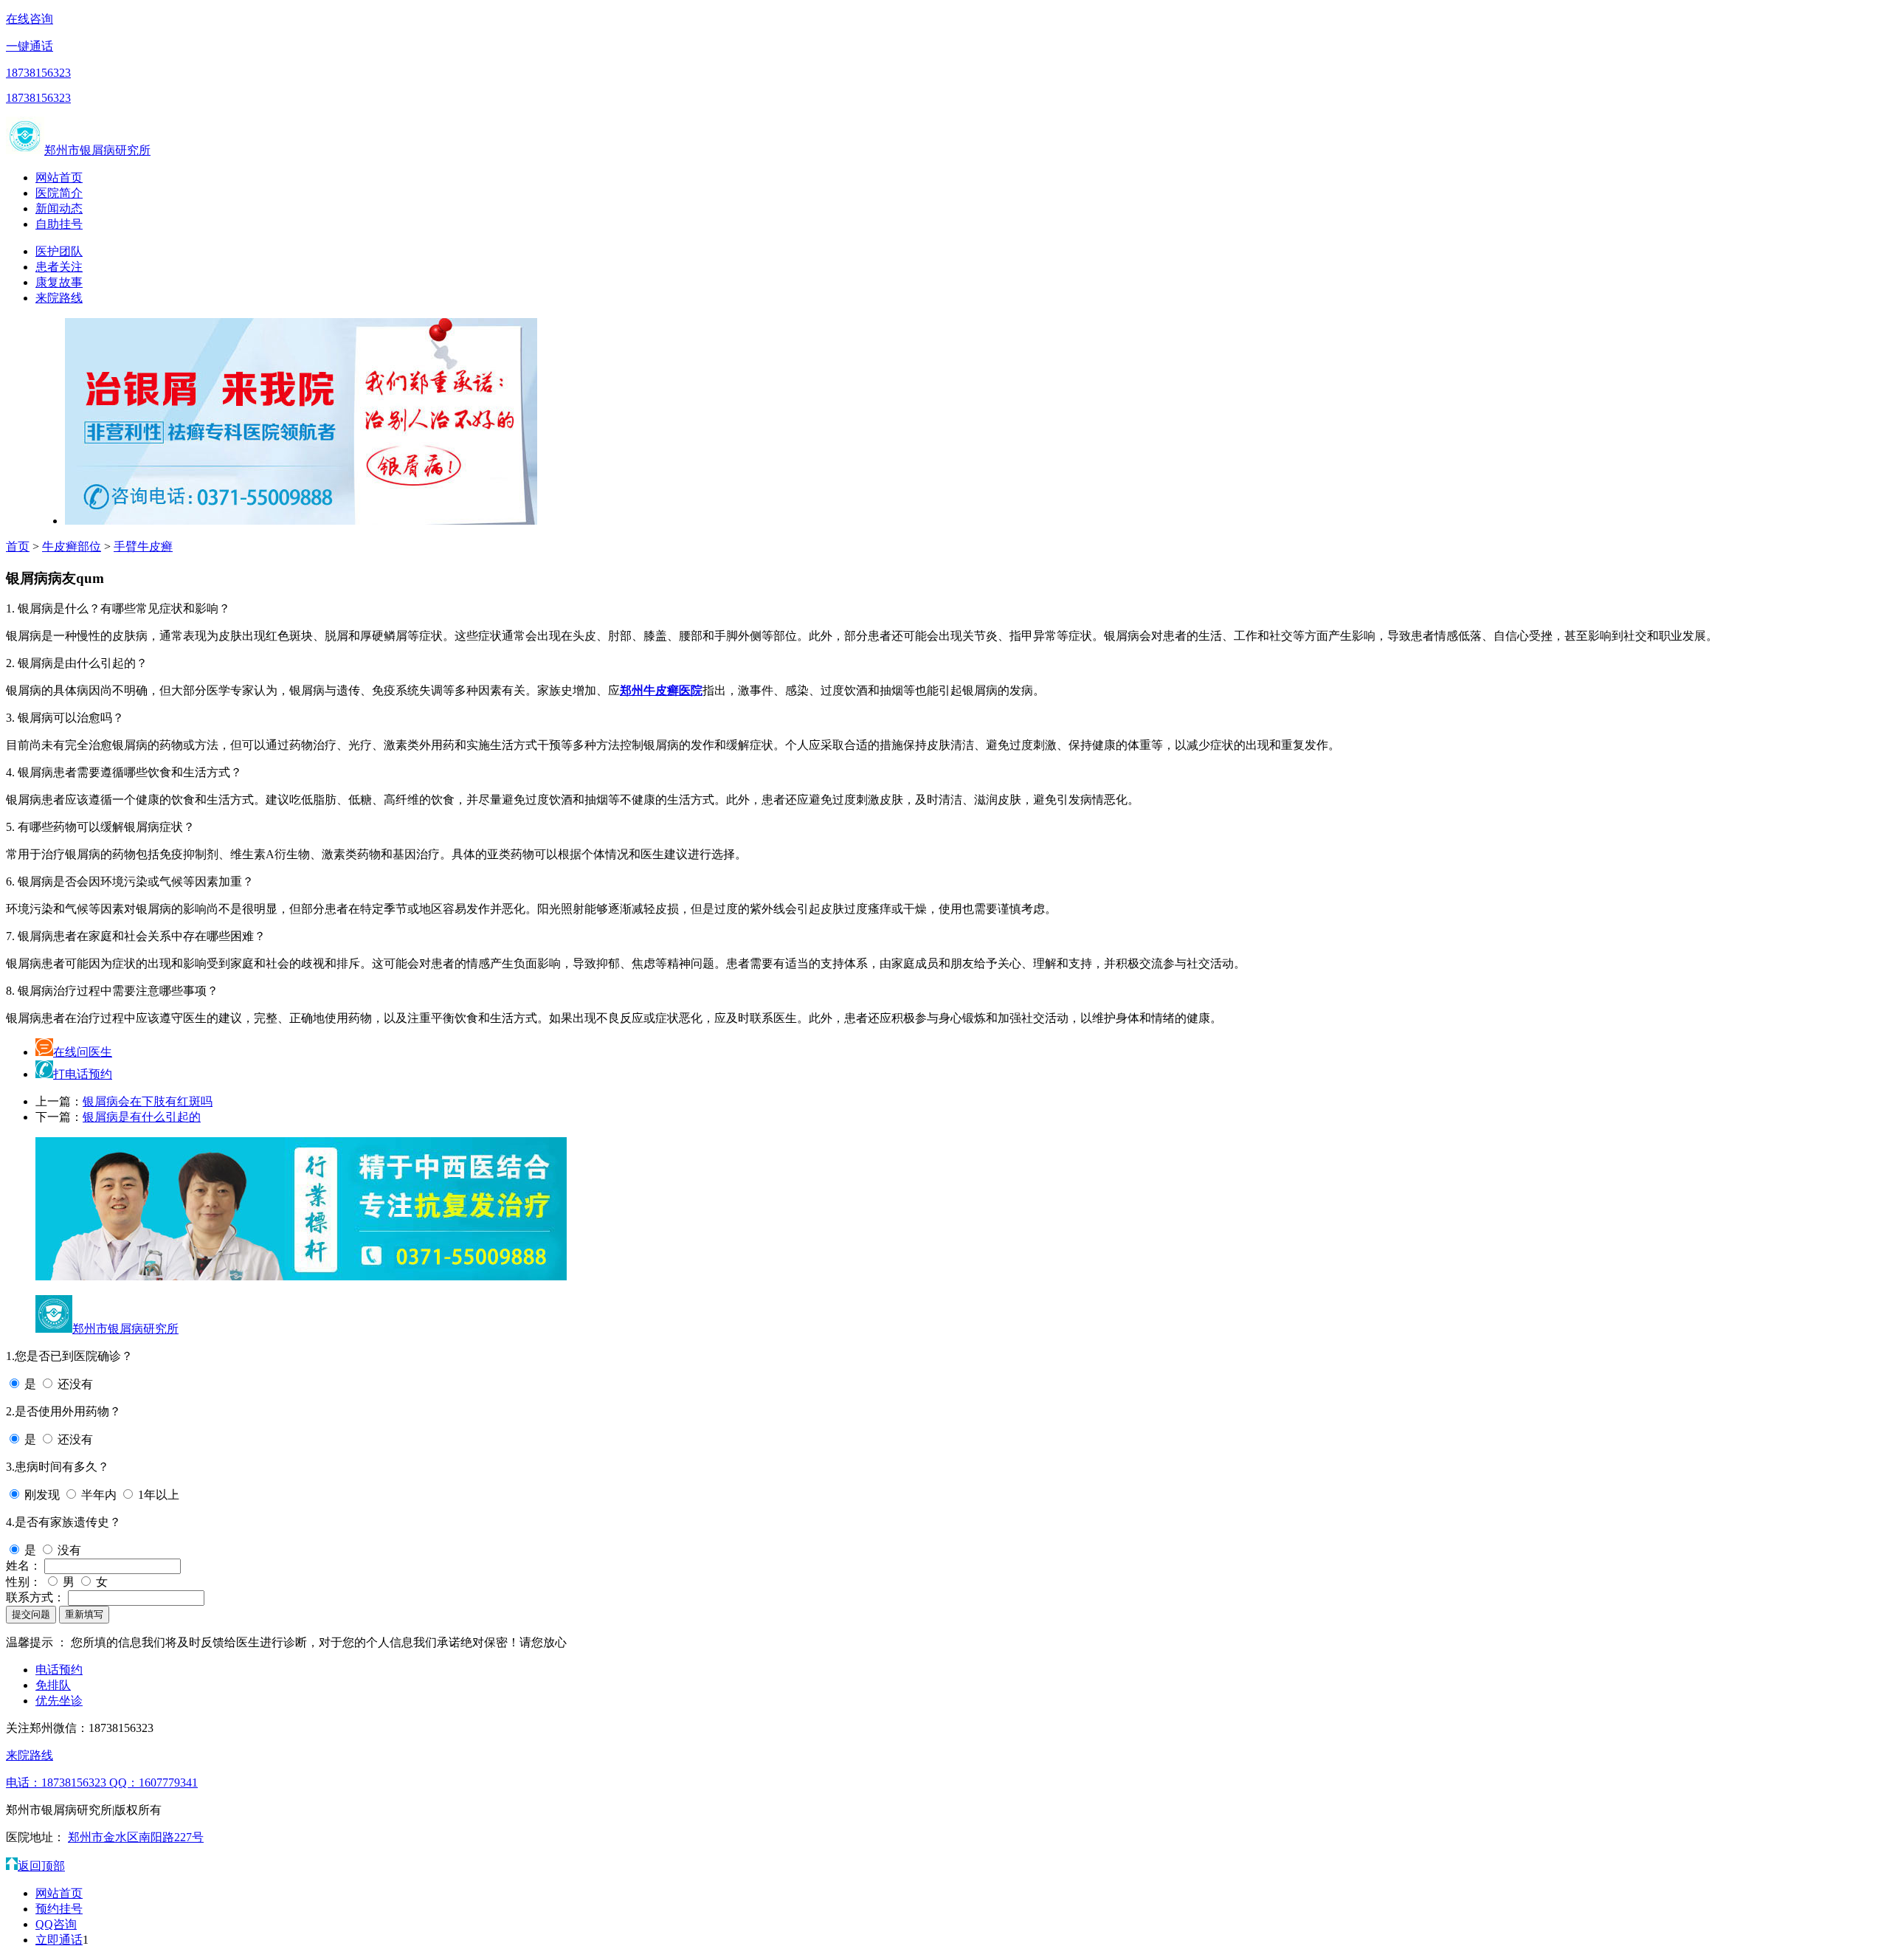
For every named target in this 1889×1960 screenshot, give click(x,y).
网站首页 (59, 177)
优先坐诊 (59, 1701)
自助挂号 (59, 224)
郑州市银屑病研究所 (97, 150)
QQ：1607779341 (153, 1783)
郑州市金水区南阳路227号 (136, 1837)
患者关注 (59, 267)
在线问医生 (83, 1052)
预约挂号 (59, 1909)
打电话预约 (83, 1074)
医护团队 (59, 251)
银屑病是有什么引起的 (142, 1117)
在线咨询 (30, 19)
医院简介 (59, 193)
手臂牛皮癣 (143, 546)
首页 (18, 546)
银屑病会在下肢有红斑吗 (148, 1101)
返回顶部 (41, 1866)
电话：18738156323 (58, 1783)
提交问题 (31, 1614)
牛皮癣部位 (72, 546)
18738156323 (38, 73)
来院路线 (59, 298)
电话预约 (59, 1670)
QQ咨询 (56, 1924)
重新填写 (84, 1614)
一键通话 (30, 46)
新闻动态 (59, 208)
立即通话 (59, 1940)
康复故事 (59, 282)
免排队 (53, 1685)
